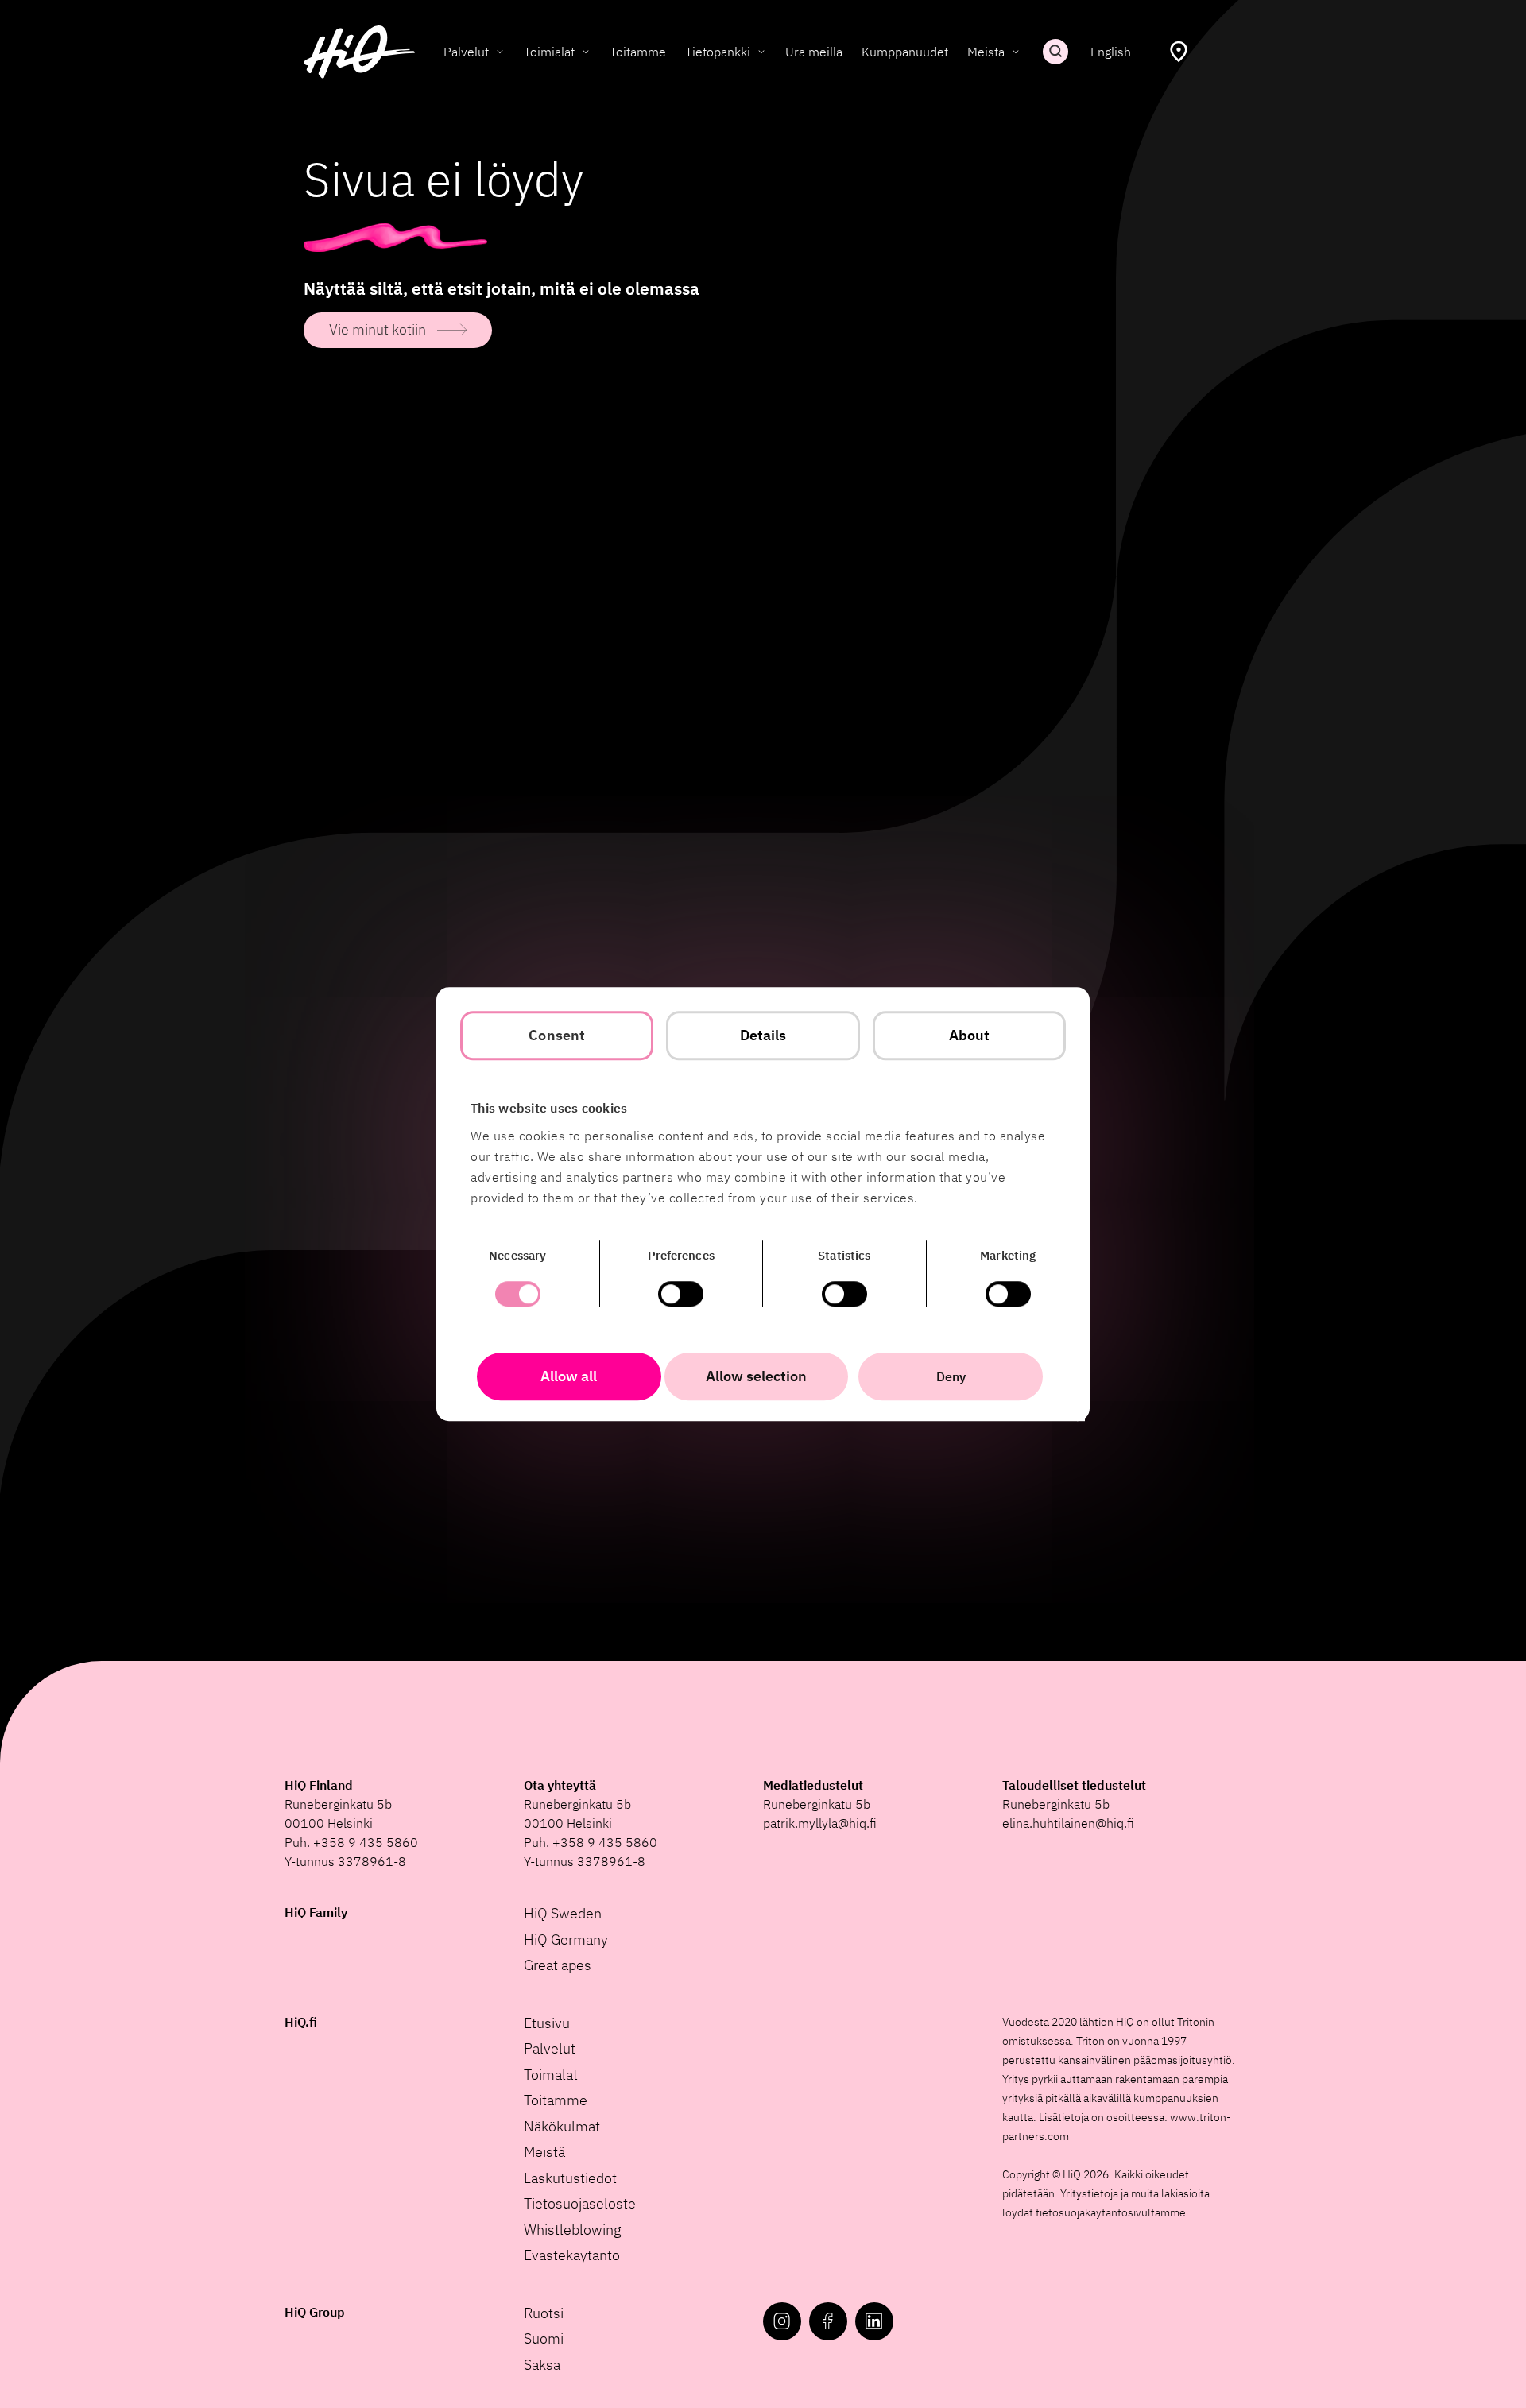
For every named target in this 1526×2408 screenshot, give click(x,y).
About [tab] (970, 1035)
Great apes (558, 1965)
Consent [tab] (557, 1035)
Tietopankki (718, 52)
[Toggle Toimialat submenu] (586, 52)
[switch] (681, 1294)
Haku (1055, 52)
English (1111, 52)
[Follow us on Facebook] (828, 2321)
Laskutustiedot (570, 2178)
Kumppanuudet (905, 52)
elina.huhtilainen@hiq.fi (1068, 1823)
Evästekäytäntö (572, 2255)
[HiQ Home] (359, 52)
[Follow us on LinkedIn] (874, 2321)
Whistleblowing (573, 2230)
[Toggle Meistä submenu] (1016, 52)
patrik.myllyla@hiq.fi (820, 1823)
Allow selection (756, 1376)
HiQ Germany (566, 1940)
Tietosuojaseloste (580, 2203)
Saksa (542, 2365)
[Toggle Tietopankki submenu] (761, 52)
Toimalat (551, 2075)
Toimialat (549, 52)
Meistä (986, 52)
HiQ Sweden (563, 1913)
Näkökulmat (562, 2126)
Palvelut (466, 52)
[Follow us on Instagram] (782, 2321)
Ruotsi (544, 2313)
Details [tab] (763, 1035)
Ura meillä (814, 52)
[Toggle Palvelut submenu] (500, 52)
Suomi (544, 2338)
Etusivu (547, 2023)
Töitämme (638, 52)
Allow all (569, 1376)
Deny (951, 1376)
